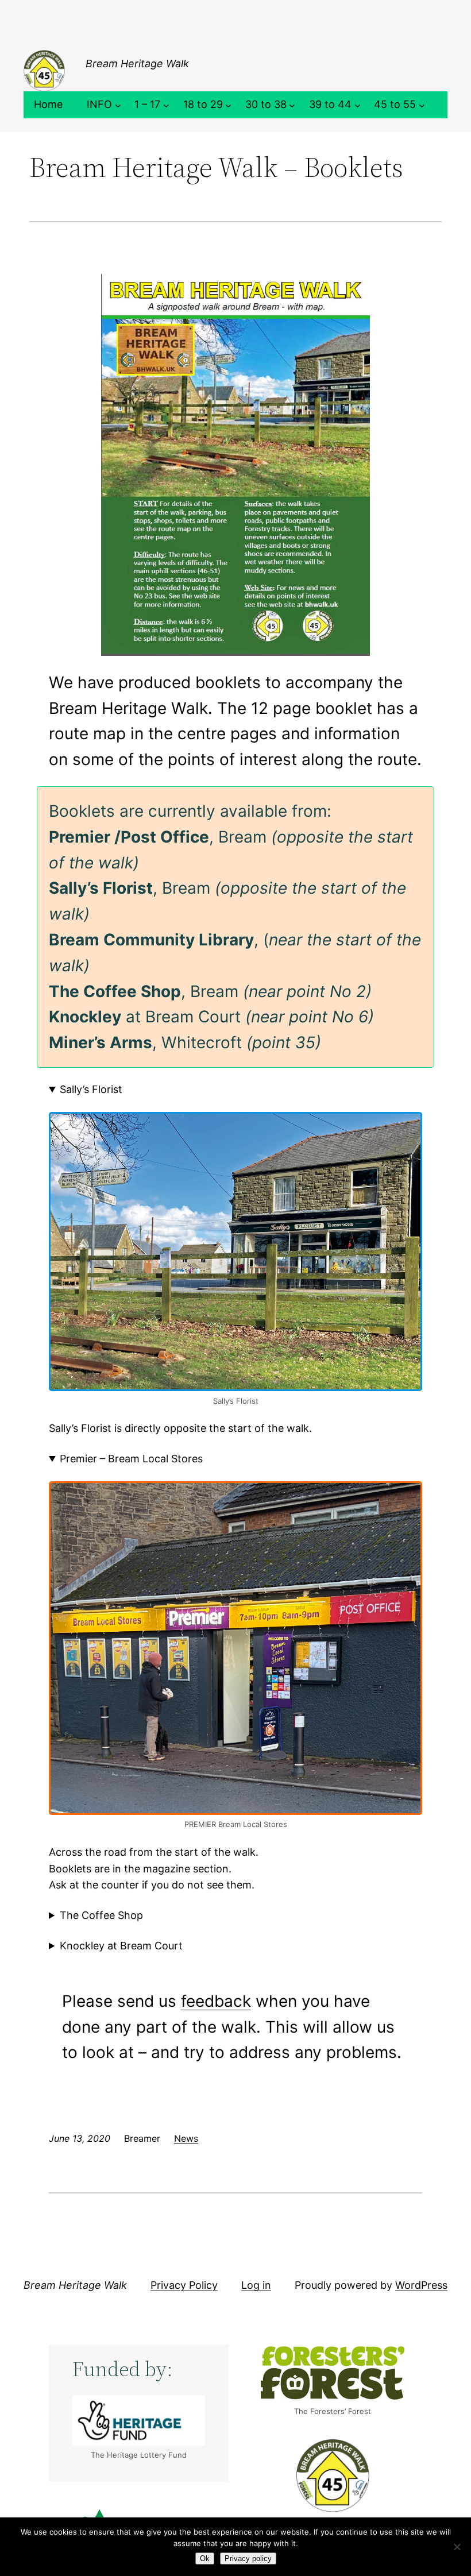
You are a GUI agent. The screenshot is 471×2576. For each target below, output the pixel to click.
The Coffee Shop (101, 1915)
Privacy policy (248, 2558)
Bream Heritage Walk (137, 63)
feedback (216, 2001)
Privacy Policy (184, 2285)
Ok (205, 2558)
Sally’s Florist (91, 1089)
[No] (457, 2547)
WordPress (421, 2285)
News (186, 2138)
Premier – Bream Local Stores (131, 1459)
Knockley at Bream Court (121, 1946)
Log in (256, 2285)
